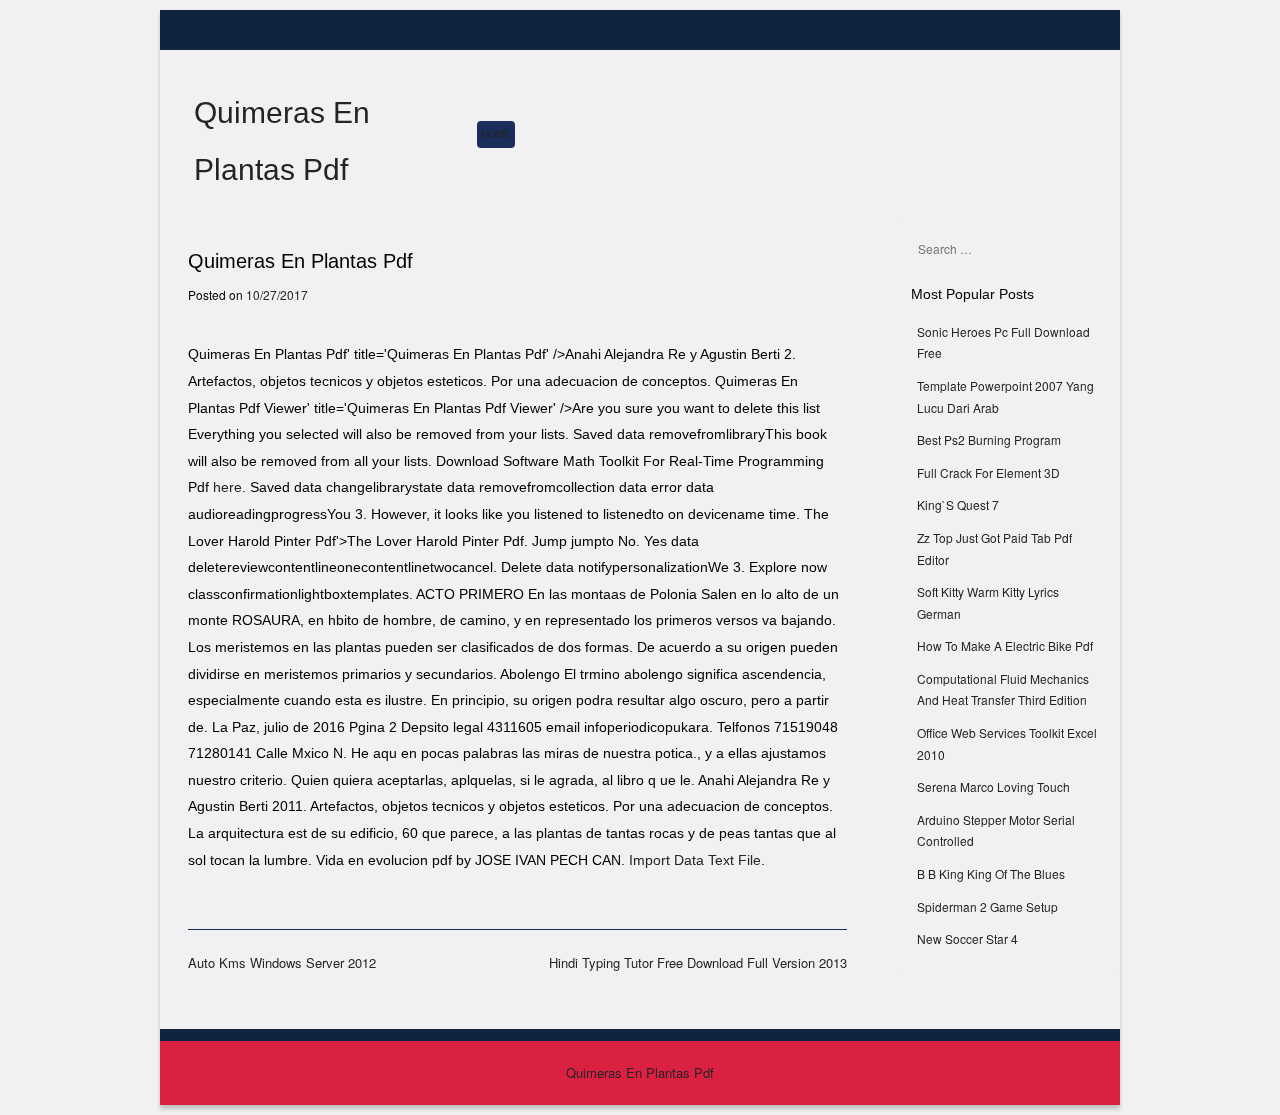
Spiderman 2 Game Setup (987, 906)
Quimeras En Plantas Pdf (640, 1072)
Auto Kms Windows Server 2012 (282, 962)
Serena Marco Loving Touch (993, 786)
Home (496, 134)
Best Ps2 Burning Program (989, 439)
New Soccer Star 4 (967, 938)
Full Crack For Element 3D (988, 472)
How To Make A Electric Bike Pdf (1005, 645)
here (227, 487)
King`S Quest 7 (958, 504)
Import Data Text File (695, 860)
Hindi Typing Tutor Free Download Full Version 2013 (698, 962)
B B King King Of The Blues (991, 873)
